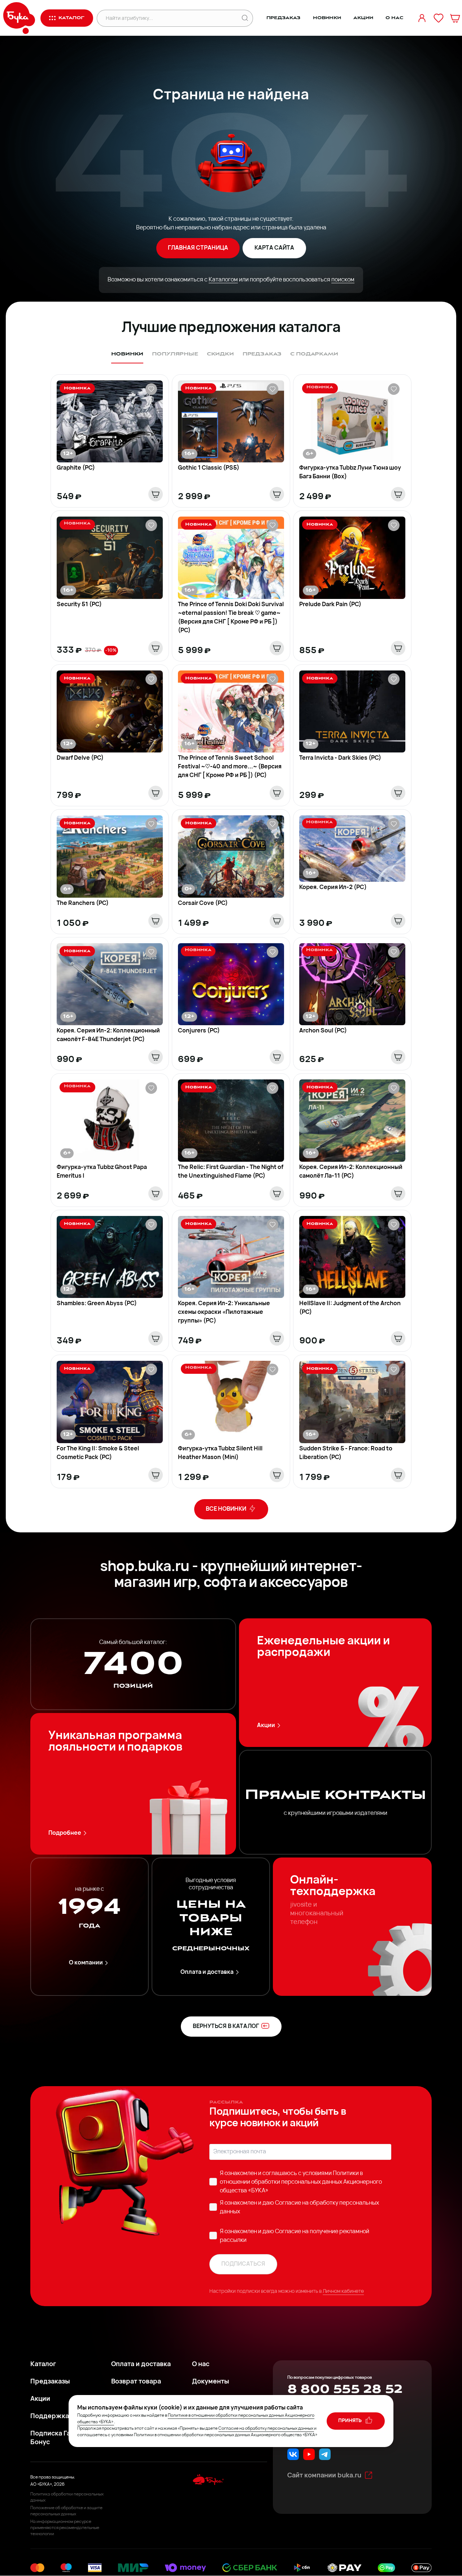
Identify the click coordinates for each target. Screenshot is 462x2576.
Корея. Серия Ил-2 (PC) (333, 888)
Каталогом (223, 280)
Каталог (43, 2365)
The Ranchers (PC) (83, 903)
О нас (394, 18)
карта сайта (274, 248)
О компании (86, 1963)
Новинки (327, 18)
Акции (363, 18)
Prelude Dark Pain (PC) (330, 605)
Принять (350, 2421)
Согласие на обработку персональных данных (266, 2429)
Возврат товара (136, 2382)
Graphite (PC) (76, 468)
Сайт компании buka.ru (324, 2476)
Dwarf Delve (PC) (80, 758)
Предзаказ (284, 18)
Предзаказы (50, 2382)
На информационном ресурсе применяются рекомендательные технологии (65, 2528)
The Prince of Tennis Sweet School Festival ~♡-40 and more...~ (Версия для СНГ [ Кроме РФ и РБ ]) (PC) (230, 767)
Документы (211, 2382)
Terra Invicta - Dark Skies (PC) (340, 758)
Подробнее (65, 1833)
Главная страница (198, 248)
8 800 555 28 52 (345, 2389)
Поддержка (50, 2417)
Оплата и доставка (207, 1972)
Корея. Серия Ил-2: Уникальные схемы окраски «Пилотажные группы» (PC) (224, 1312)
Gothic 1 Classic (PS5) (209, 468)
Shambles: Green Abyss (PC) (97, 1304)
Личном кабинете (343, 2292)
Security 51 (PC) (79, 605)
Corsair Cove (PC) (203, 903)
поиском (343, 280)
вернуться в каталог (226, 2027)
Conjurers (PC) (199, 1031)
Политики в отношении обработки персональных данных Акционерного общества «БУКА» (301, 2182)
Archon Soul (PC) (323, 1031)
